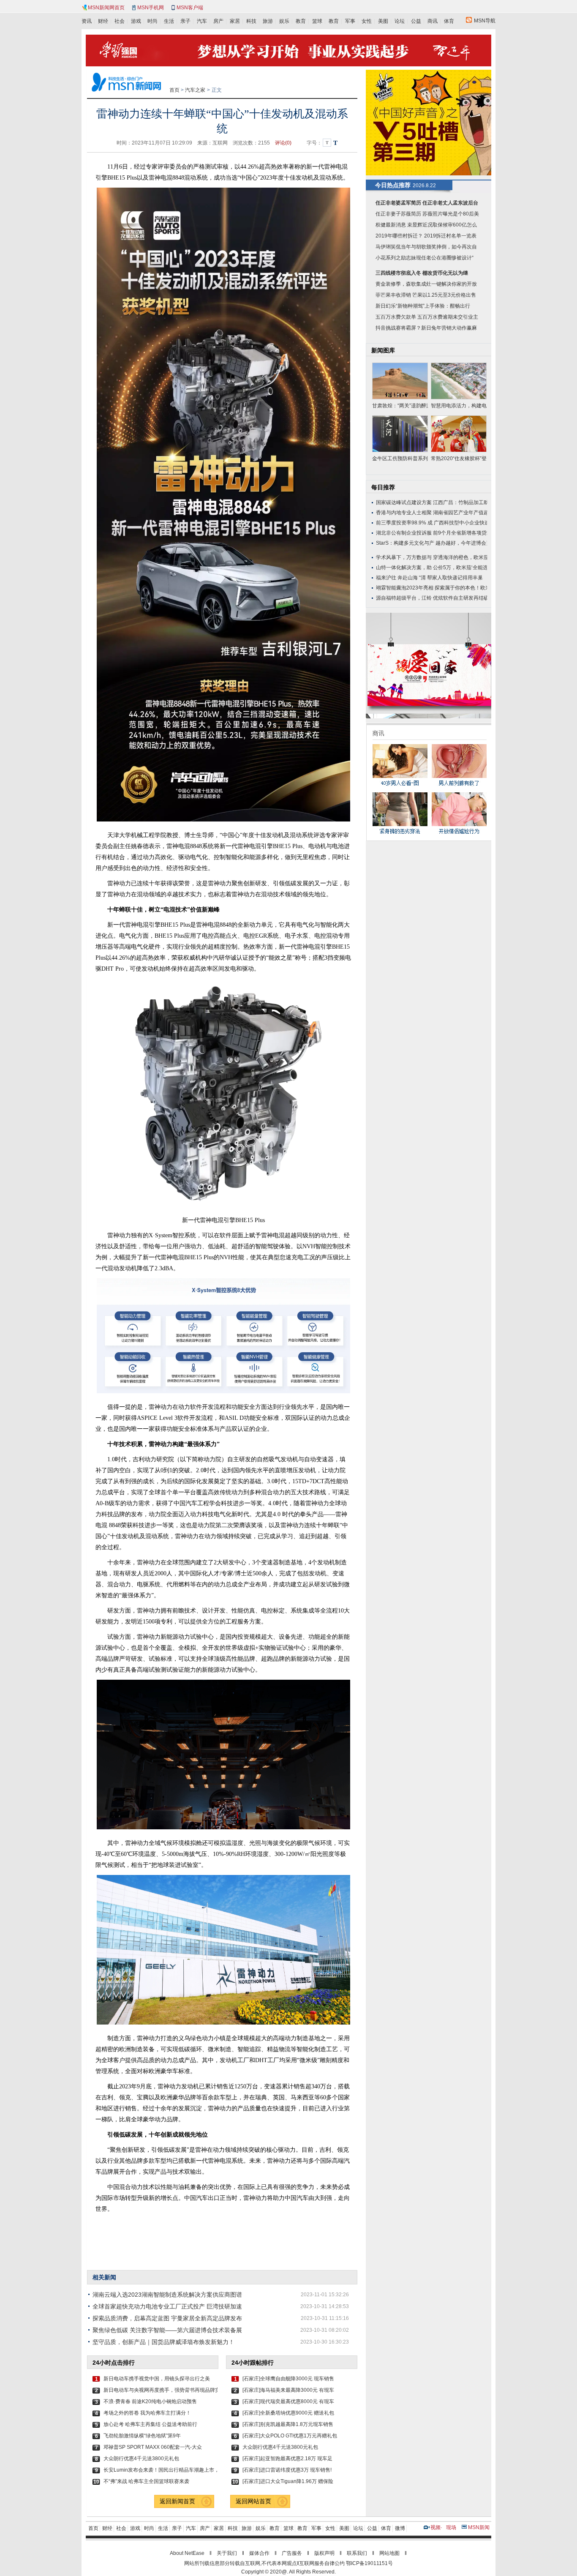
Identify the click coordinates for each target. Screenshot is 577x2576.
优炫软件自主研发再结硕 (461, 598)
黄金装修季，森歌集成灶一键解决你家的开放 (426, 284)
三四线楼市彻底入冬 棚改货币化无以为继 (422, 273)
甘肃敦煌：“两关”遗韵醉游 (400, 406)
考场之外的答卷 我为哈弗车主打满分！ (147, 2413)
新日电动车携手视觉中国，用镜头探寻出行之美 (157, 2379)
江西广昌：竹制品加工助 (461, 502)
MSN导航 (485, 21)
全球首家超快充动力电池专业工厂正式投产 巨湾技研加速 (167, 2306)
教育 (301, 21)
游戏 (136, 21)
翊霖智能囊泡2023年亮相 (405, 588)
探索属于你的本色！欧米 (463, 588)
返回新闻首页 (177, 2501)
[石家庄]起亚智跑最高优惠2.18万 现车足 (287, 2459)
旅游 (268, 21)
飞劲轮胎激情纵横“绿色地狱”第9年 (142, 2436)
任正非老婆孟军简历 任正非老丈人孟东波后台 (427, 203)
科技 (251, 21)
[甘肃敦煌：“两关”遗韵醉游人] (400, 381)
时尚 (152, 21)
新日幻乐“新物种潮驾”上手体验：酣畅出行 (423, 306)
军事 (350, 21)
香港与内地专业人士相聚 (404, 513)
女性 (367, 21)
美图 (383, 21)
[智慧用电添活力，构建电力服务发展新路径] (459, 381)
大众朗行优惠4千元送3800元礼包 (141, 2459)
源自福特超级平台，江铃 (404, 598)
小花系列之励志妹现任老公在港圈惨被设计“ (425, 258)
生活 (169, 21)
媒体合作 (259, 2553)
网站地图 (389, 2553)
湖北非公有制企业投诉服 (404, 533)
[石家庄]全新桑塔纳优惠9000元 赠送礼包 (288, 2413)
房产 (218, 21)
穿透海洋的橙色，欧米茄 (461, 557)
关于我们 (227, 2553)
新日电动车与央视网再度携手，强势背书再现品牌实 (161, 2390)
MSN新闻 (479, 2527)
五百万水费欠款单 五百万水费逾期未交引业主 (427, 317)
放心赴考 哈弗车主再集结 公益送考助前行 (150, 2424)
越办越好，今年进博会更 (463, 543)
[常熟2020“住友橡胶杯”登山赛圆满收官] (459, 434)
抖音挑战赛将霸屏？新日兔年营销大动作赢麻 (426, 328)
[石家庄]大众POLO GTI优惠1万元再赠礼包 (290, 2436)
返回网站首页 (253, 2501)
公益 (416, 21)
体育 (449, 21)
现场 (451, 2527)
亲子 (185, 21)
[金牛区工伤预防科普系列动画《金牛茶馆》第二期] (400, 434)
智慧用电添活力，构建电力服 (459, 406)
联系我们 (357, 2553)
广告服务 (292, 2553)
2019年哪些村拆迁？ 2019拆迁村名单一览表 (426, 236)
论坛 (400, 21)
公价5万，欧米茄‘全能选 (460, 568)
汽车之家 (195, 90)
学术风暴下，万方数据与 (404, 557)
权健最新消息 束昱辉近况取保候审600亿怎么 (426, 225)
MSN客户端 (190, 8)
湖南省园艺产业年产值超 (461, 513)
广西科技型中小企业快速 (462, 523)
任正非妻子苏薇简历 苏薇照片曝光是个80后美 (427, 214)
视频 (435, 2527)
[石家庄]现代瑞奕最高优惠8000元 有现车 (288, 2401)
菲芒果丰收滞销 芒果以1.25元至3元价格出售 (426, 295)
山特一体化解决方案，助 (404, 568)
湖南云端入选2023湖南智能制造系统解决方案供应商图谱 (167, 2295)
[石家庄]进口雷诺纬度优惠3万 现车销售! (287, 2470)
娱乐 (284, 21)
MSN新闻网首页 (106, 8)
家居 (235, 21)
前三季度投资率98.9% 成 (404, 523)
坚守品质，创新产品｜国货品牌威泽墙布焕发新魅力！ (163, 2342)
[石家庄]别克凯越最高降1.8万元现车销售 (288, 2424)
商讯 (433, 21)
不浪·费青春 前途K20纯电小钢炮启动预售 (150, 2401)
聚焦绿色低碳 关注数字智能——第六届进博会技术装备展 (167, 2330)
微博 (400, 2528)
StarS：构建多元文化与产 (405, 543)
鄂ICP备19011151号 (369, 2563)
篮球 (317, 21)
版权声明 (324, 2553)
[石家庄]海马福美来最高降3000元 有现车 (288, 2390)
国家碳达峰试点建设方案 (404, 502)
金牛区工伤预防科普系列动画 (400, 458)
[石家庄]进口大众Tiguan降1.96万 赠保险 (288, 2481)
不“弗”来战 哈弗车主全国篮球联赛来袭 (146, 2481)
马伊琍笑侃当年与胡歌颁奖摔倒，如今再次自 (426, 247)
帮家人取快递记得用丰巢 (455, 578)
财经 (103, 21)
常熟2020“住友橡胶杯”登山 (459, 458)
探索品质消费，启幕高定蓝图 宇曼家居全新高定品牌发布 (167, 2318)
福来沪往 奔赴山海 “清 (401, 578)
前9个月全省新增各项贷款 (462, 533)
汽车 (202, 21)
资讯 (87, 21)
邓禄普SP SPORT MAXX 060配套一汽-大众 (153, 2447)
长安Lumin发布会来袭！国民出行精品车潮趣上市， (161, 2470)
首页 (174, 90)
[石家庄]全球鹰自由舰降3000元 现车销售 (288, 2379)
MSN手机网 (151, 8)
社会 (120, 21)
